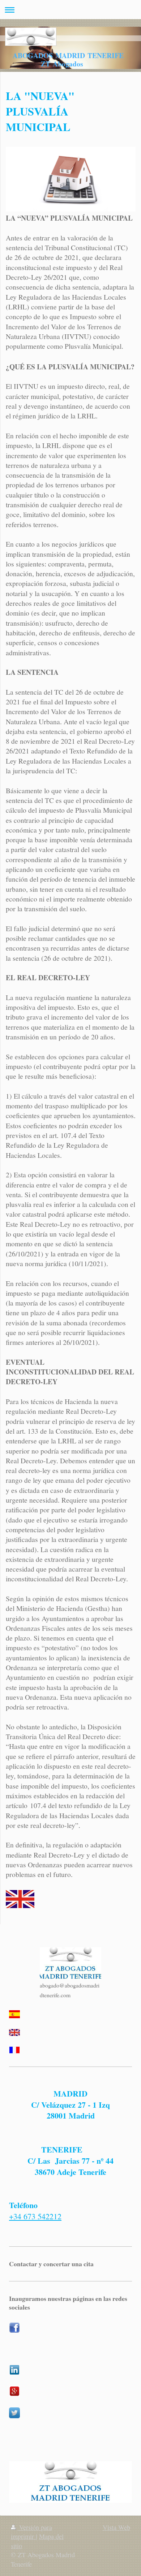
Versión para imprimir (31, 2532)
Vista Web (116, 2527)
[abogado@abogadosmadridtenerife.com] (70, 1964)
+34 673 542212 (35, 2216)
